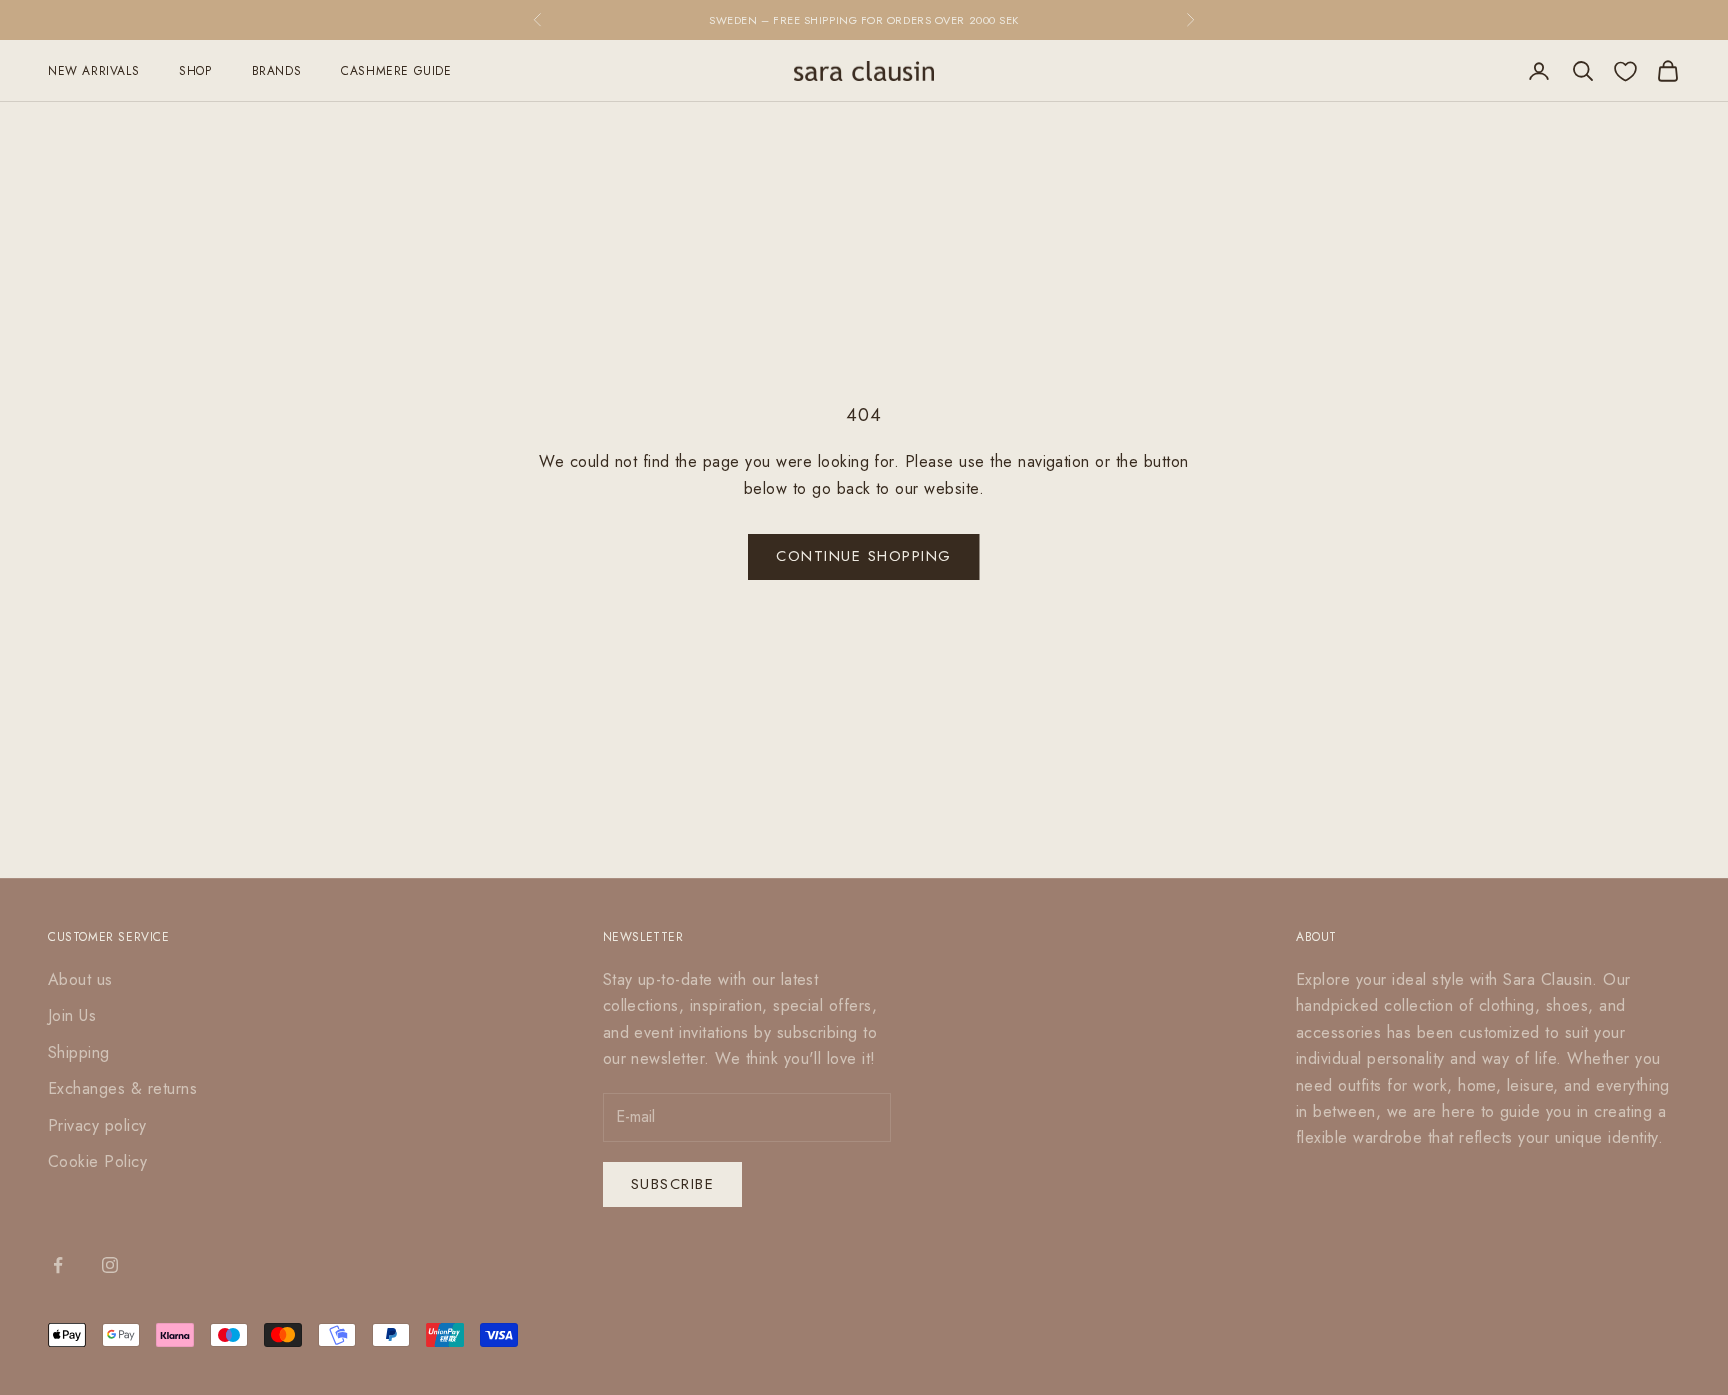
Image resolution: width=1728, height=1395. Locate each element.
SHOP (195, 71)
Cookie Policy (97, 1161)
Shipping (79, 1052)
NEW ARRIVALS (93, 71)
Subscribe (673, 1184)
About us (80, 979)
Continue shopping (864, 556)
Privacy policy (97, 1125)
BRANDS (277, 71)
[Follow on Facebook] (58, 1265)
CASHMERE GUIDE (396, 71)
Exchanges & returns (122, 1088)
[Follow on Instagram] (110, 1265)
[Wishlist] (1625, 71)
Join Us (72, 1015)
